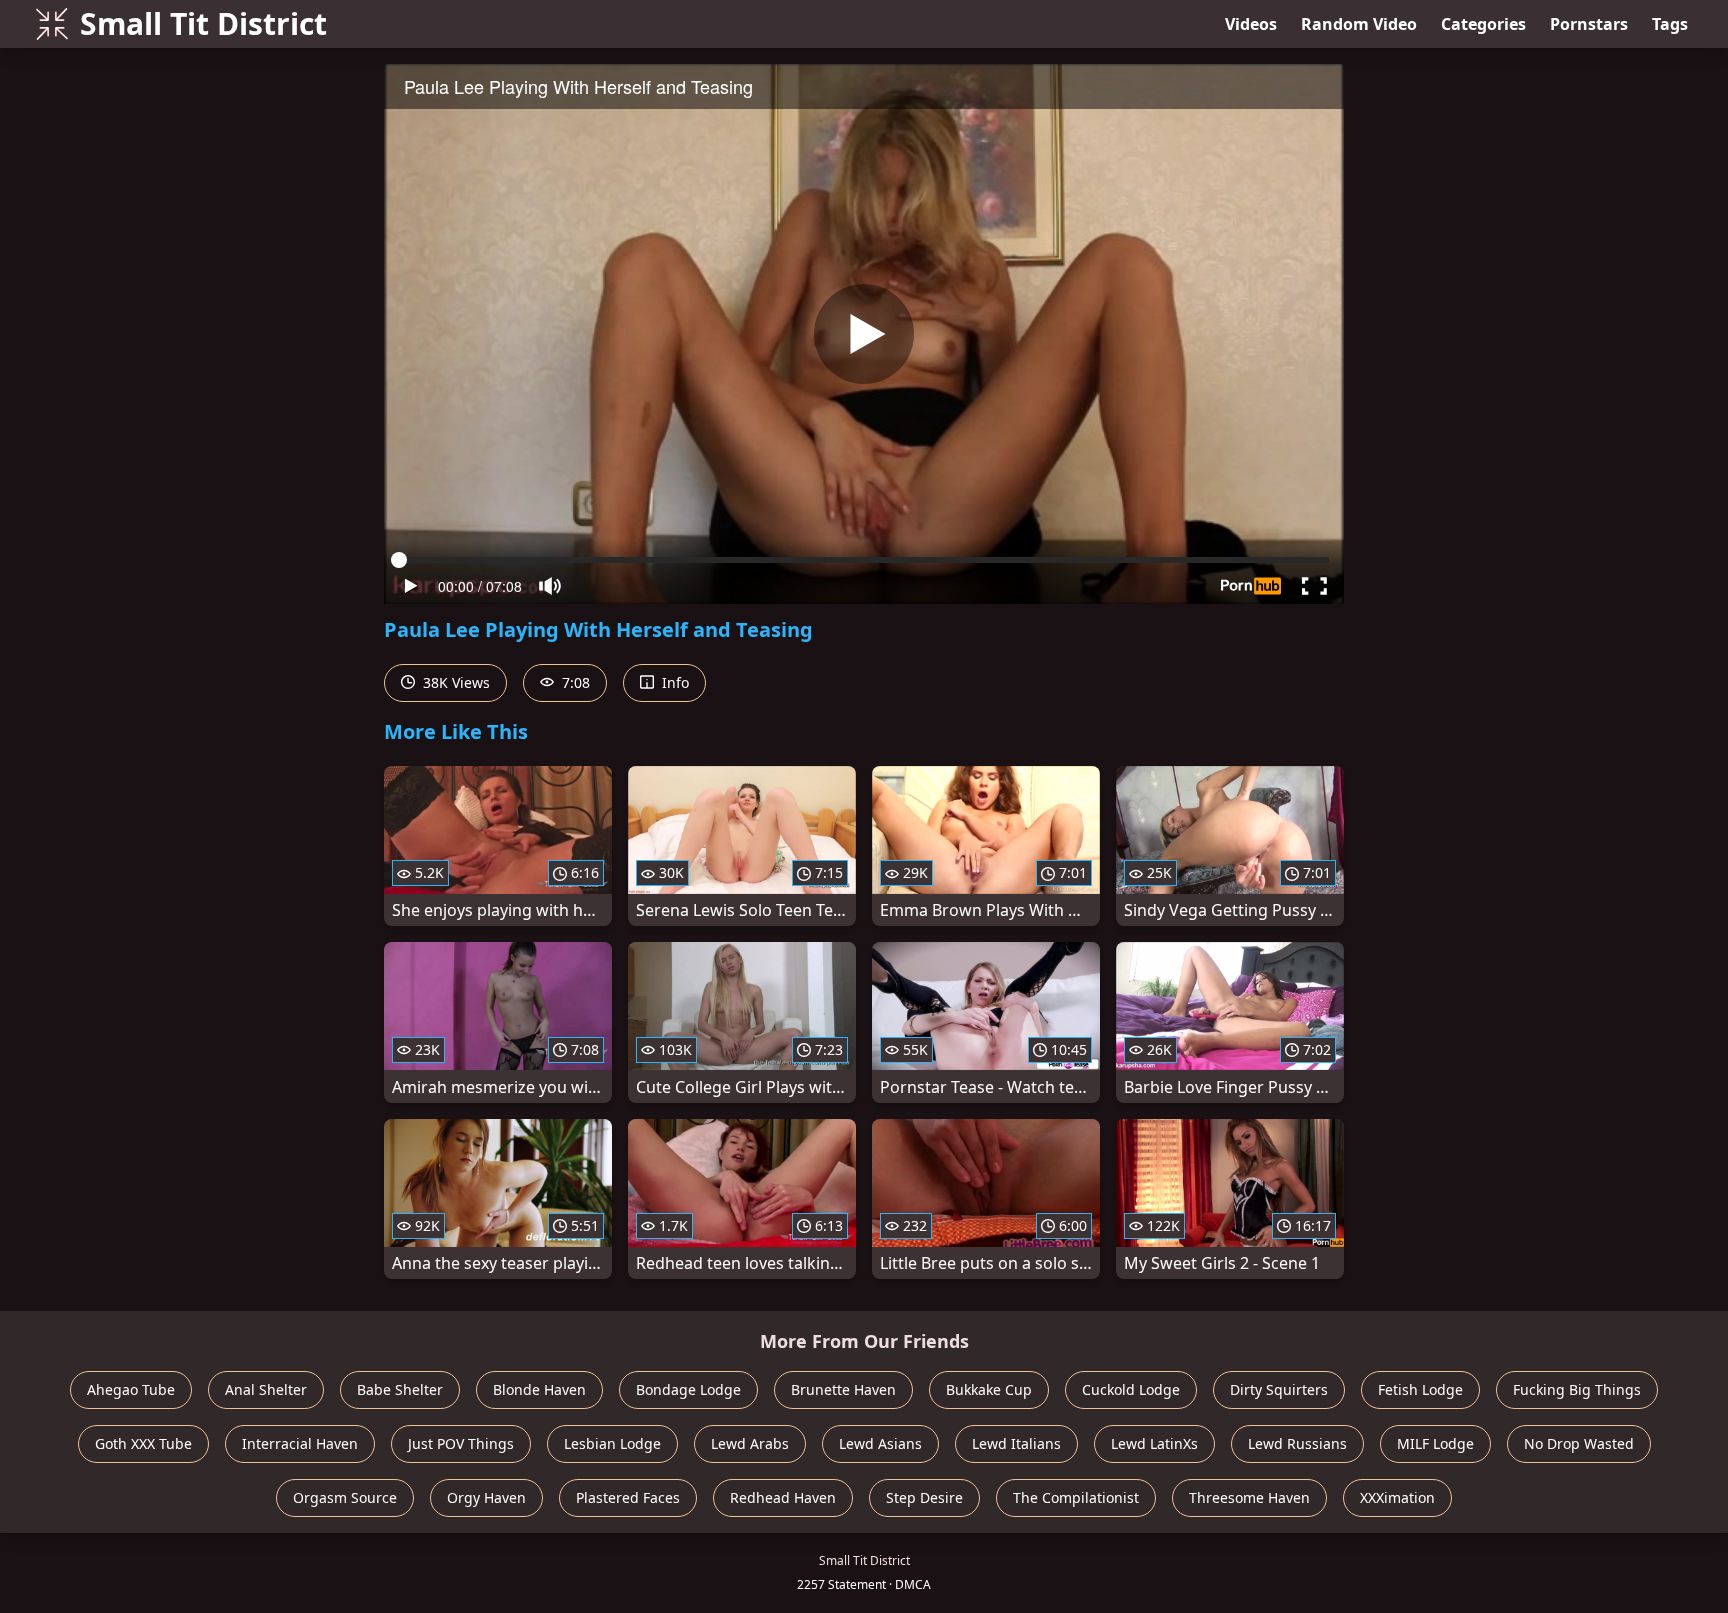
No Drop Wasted (1579, 1443)
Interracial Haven (300, 1443)
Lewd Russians (1297, 1443)
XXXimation (1397, 1497)
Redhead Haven (783, 1497)
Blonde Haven (539, 1389)
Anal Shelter (266, 1389)
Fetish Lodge (1420, 1389)
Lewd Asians (880, 1443)
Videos (1251, 24)
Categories (1483, 24)
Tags (1670, 24)
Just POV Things (461, 1443)
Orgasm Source (345, 1497)
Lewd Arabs (750, 1443)
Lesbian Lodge (612, 1443)
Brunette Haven (843, 1389)
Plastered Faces (628, 1497)
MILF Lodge (1435, 1443)
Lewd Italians (1016, 1443)
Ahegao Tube (131, 1389)
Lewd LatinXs (1154, 1443)
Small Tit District (203, 23)
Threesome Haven (1249, 1497)
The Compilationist (1076, 1497)
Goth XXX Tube (143, 1443)
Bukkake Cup (989, 1389)
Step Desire (924, 1497)
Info (673, 682)
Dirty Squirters (1279, 1389)
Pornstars (1589, 24)
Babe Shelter (400, 1389)
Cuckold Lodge (1131, 1389)
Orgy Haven (486, 1497)
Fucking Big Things (1577, 1389)
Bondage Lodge (688, 1389)
